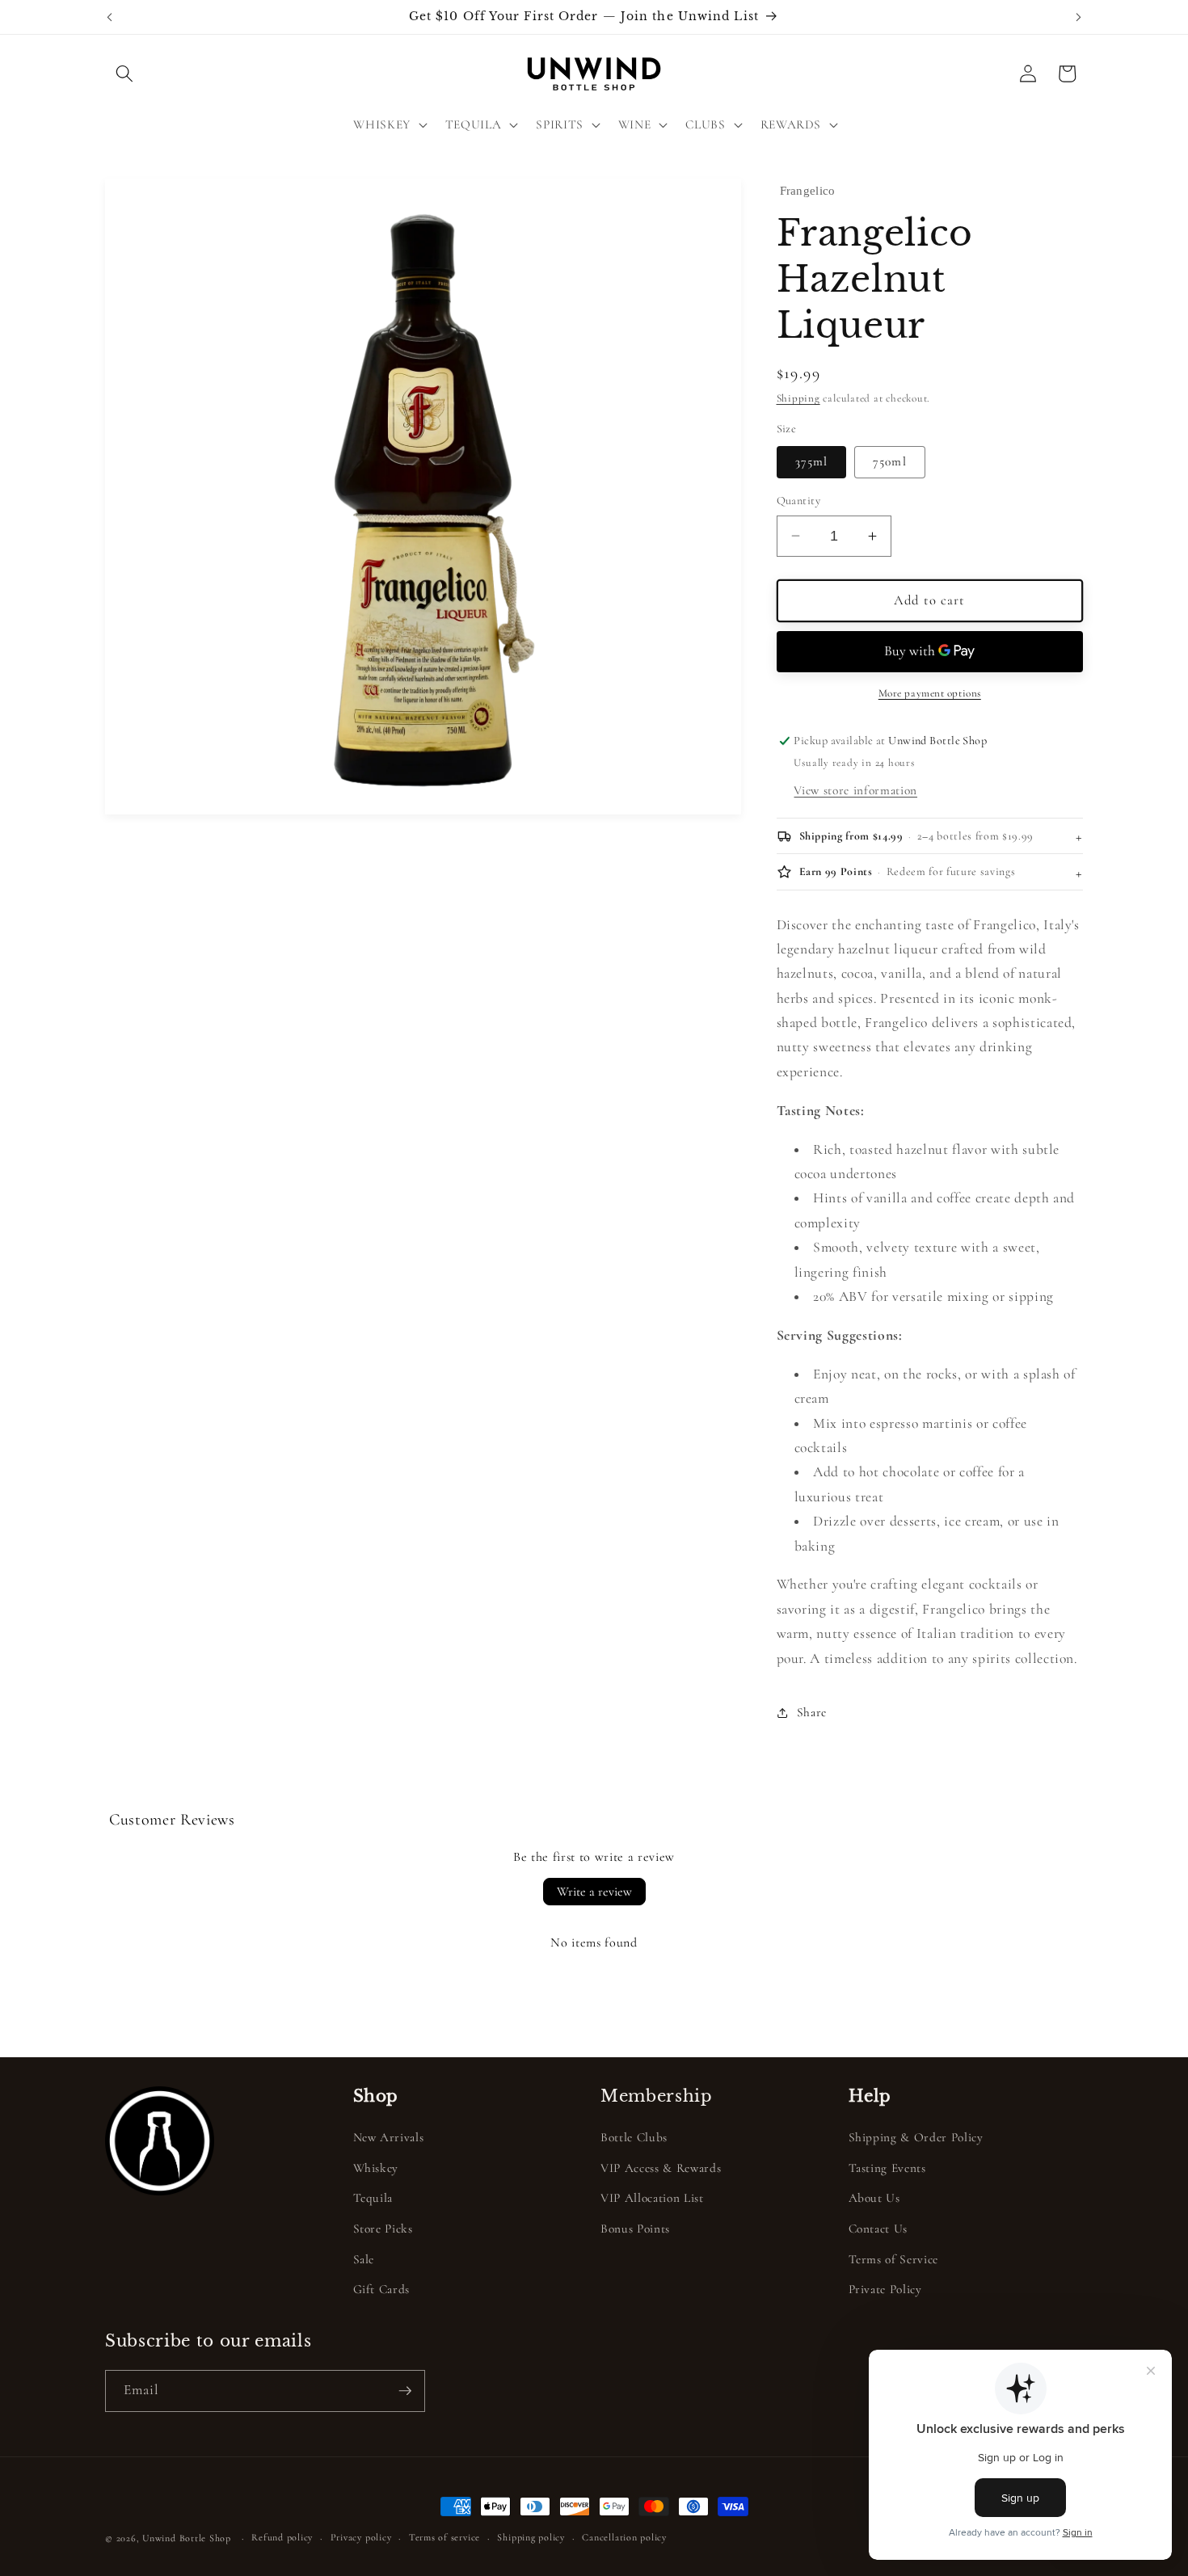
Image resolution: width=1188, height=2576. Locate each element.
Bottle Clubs (634, 2137)
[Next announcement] (1079, 17)
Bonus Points (635, 2229)
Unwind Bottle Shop (187, 2538)
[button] (124, 74)
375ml (812, 461)
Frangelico (808, 191)
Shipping (798, 398)
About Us (874, 2198)
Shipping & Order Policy (916, 2137)
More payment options (930, 693)
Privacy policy (361, 2537)
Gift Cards (382, 2289)
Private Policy (885, 2289)
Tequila (373, 2198)
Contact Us (878, 2229)
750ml (890, 461)
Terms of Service (894, 2259)
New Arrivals (389, 2137)
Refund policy (282, 2537)
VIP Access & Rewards (661, 2168)
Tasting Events (887, 2168)
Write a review (594, 1892)
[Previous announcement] (110, 17)
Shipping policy (531, 2537)
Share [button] (812, 1712)
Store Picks (383, 2229)
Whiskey (376, 2168)
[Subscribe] (405, 2391)
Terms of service (444, 2537)
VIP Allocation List (652, 2198)
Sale (364, 2259)
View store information (855, 790)
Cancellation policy (624, 2537)
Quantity (799, 501)
